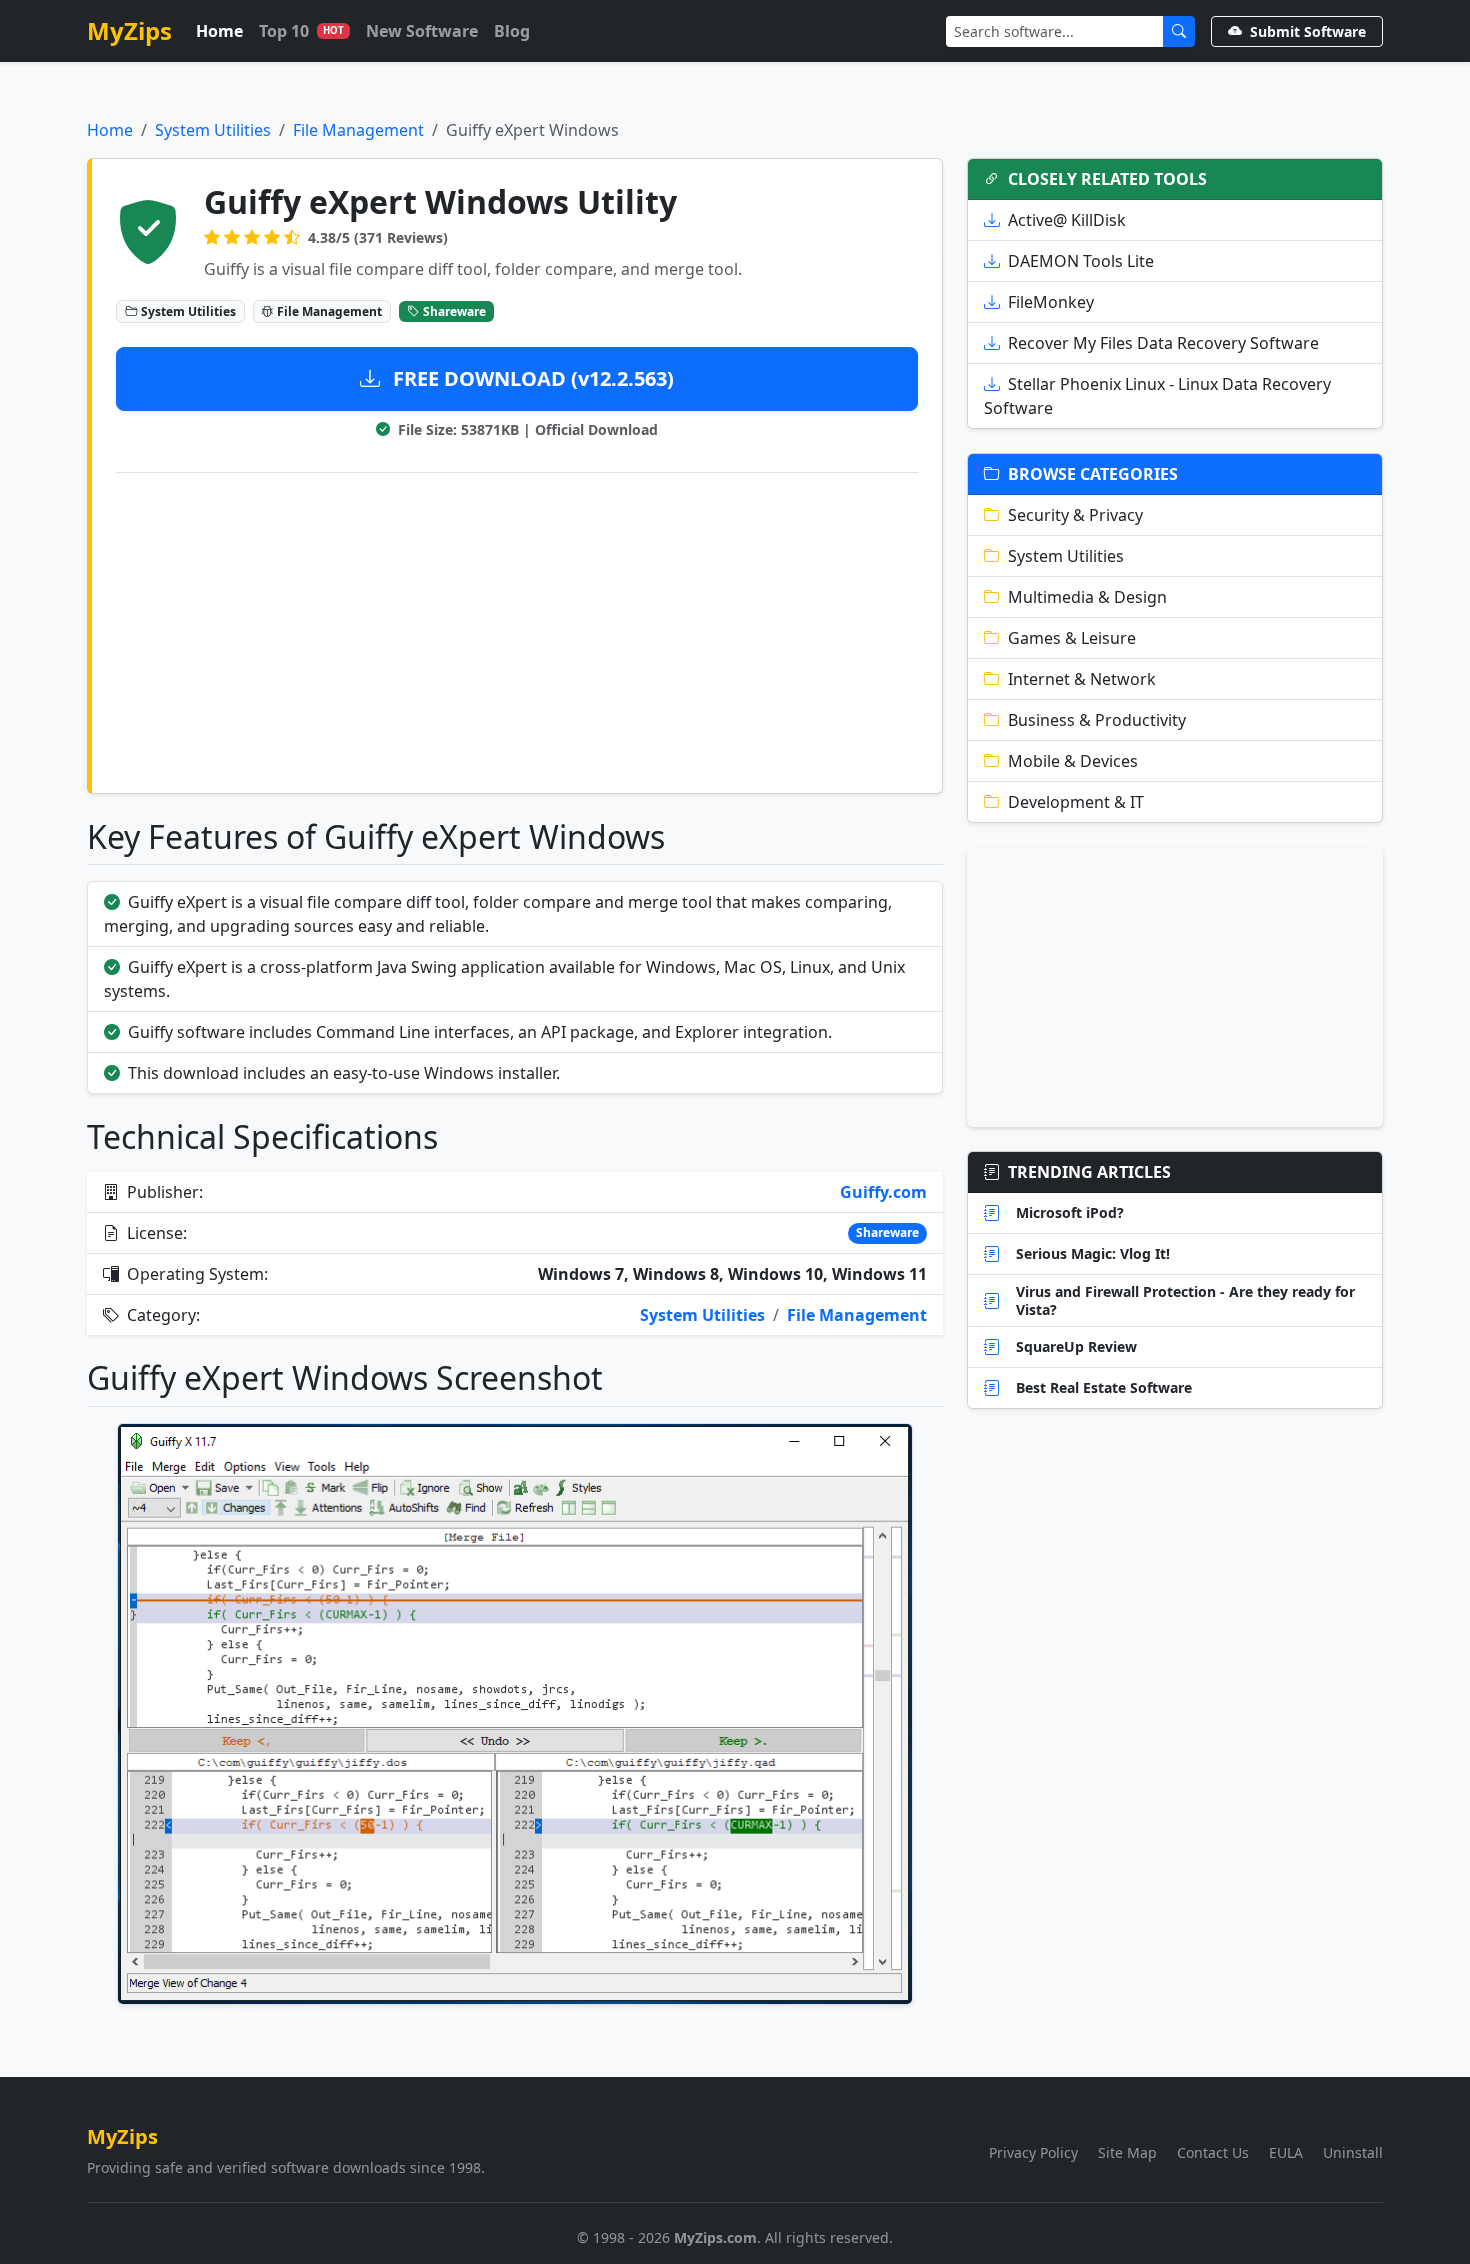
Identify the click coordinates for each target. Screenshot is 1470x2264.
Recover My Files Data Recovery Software (1163, 343)
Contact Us (1213, 2152)
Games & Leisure (1072, 638)
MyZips (129, 30)
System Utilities (213, 130)
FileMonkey (1051, 302)
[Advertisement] (517, 629)
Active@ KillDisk (1067, 220)
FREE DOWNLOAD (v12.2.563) (531, 378)
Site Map (1127, 2152)
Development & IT (1076, 802)
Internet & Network (1082, 679)
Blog (512, 31)
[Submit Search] (1179, 31)
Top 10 (301, 31)
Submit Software (1308, 31)
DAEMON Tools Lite (1081, 261)
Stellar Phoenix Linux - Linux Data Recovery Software (1157, 396)
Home (219, 31)
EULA (1286, 2152)
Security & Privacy (1075, 515)
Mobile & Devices (1073, 761)
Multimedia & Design (1087, 597)
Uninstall (1353, 2152)
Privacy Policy (1033, 2152)
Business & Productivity (1097, 720)
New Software (422, 31)
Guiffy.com (883, 1192)
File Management (358, 130)
